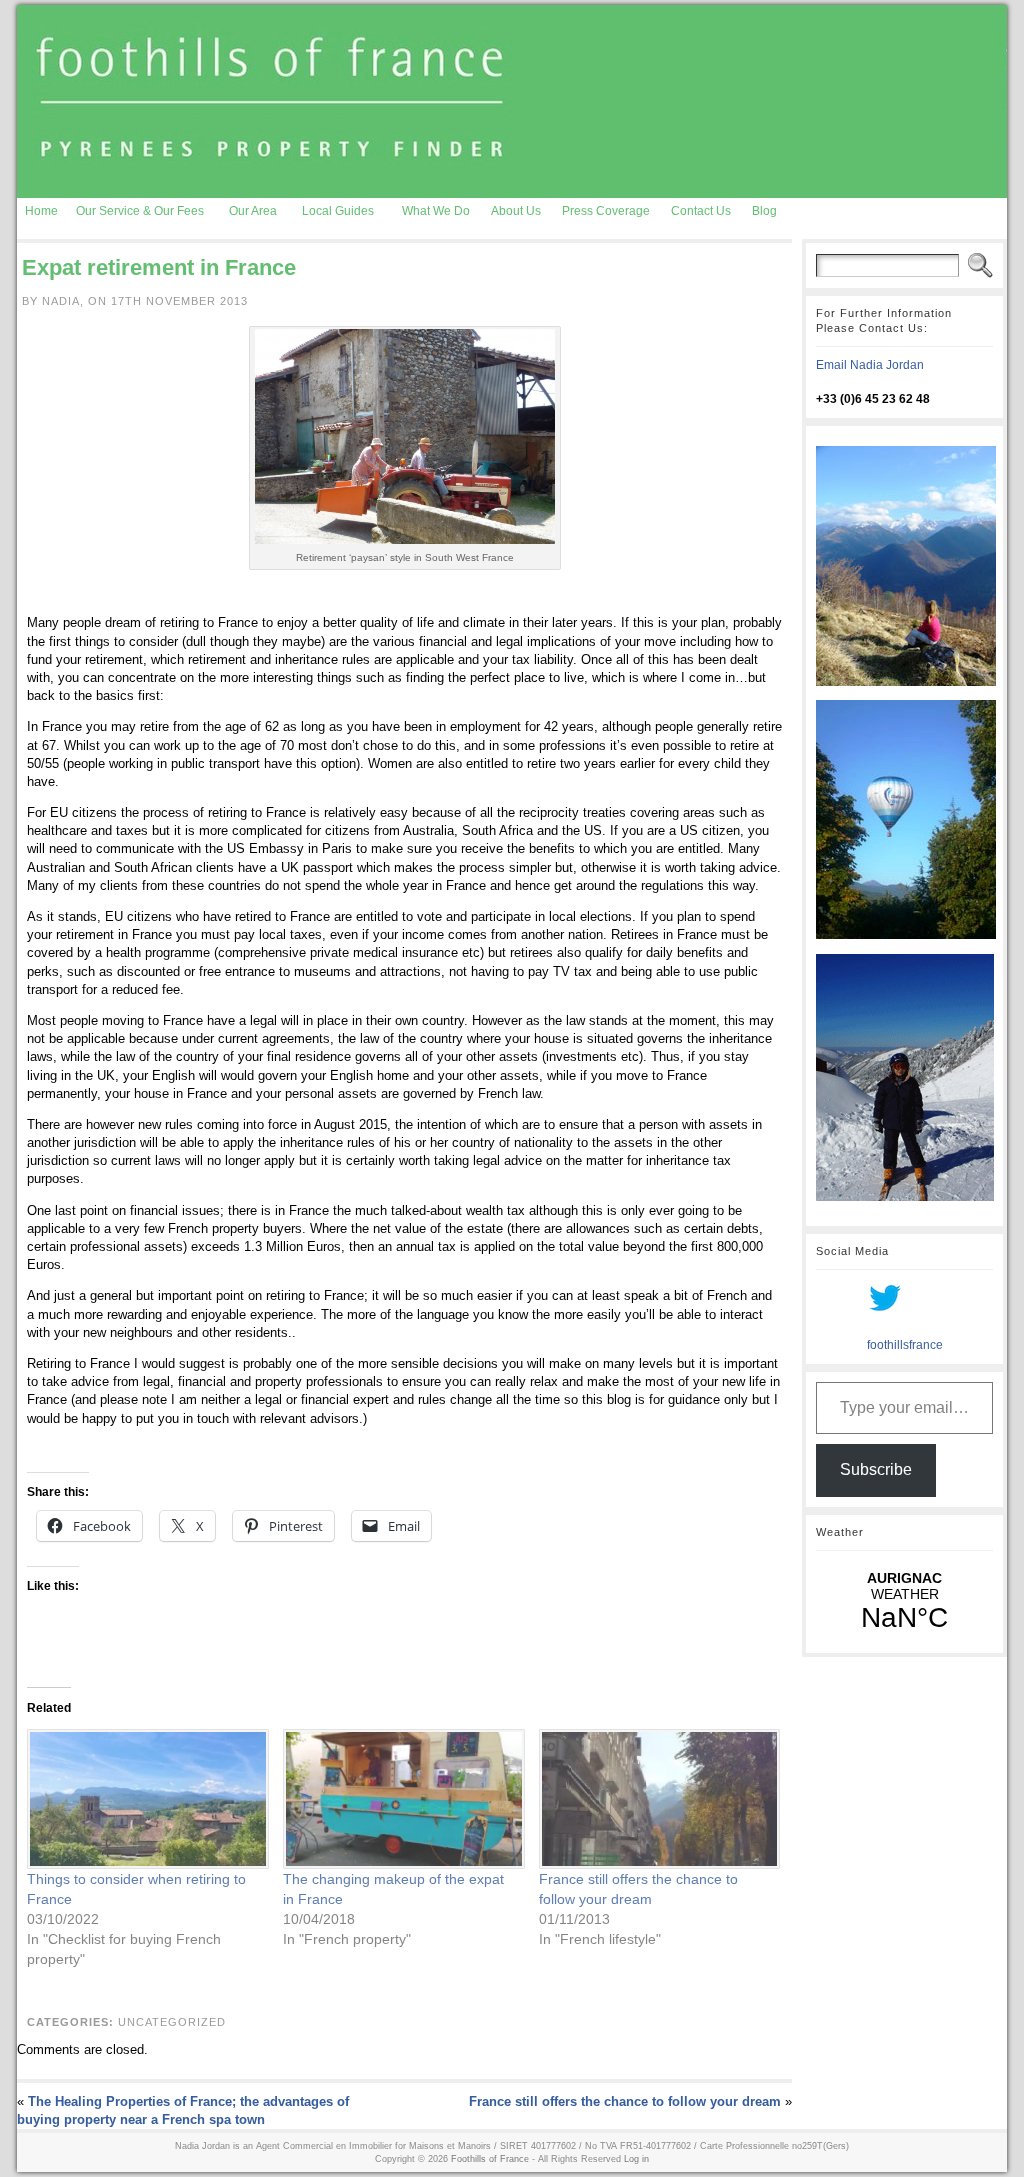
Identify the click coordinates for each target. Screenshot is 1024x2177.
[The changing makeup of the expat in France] (401, 1799)
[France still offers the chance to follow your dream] (657, 1799)
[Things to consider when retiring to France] (145, 1799)
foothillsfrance (905, 1345)
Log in (636, 2159)
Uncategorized (172, 2022)
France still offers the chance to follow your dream (625, 2101)
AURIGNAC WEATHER (904, 1602)
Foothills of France (490, 2159)
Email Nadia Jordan (870, 365)
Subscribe (876, 1469)
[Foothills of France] (512, 101)
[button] (405, 436)
